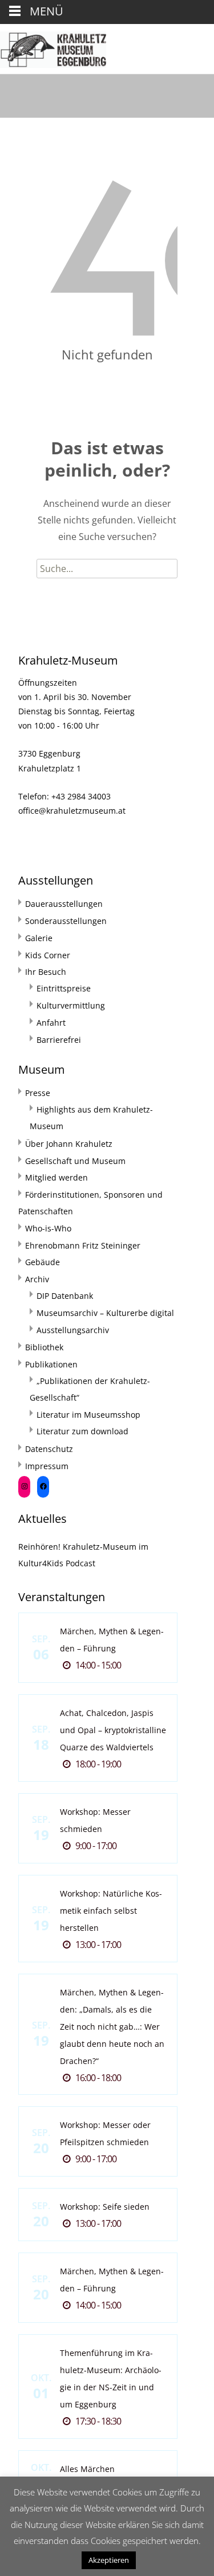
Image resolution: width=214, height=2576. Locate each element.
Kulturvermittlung (71, 1005)
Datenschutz (49, 1449)
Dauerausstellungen (64, 904)
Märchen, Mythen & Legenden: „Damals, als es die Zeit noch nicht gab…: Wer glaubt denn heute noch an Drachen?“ (112, 2027)
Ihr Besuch (46, 972)
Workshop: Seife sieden (105, 2207)
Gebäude (43, 1262)
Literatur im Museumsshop (88, 1415)
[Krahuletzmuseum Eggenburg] (53, 47)
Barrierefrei (59, 1040)
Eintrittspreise (64, 988)
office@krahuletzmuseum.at (72, 811)
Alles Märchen (87, 2469)
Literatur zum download (82, 1431)
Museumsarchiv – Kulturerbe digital (105, 1313)
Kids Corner (48, 955)
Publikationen (51, 1364)
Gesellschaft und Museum (75, 1161)
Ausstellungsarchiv (73, 1330)
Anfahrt (51, 1023)
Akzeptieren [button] (109, 2560)
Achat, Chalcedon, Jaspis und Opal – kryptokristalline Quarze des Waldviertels (113, 1730)
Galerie (39, 938)
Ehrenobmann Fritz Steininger (83, 1245)
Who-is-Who (48, 1228)
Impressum (47, 1466)
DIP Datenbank (65, 1296)
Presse (38, 1093)
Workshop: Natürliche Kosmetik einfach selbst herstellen (111, 1911)
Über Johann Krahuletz (69, 1144)
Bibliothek (44, 1347)
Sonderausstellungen (66, 921)
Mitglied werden (56, 1177)
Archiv (37, 1279)
